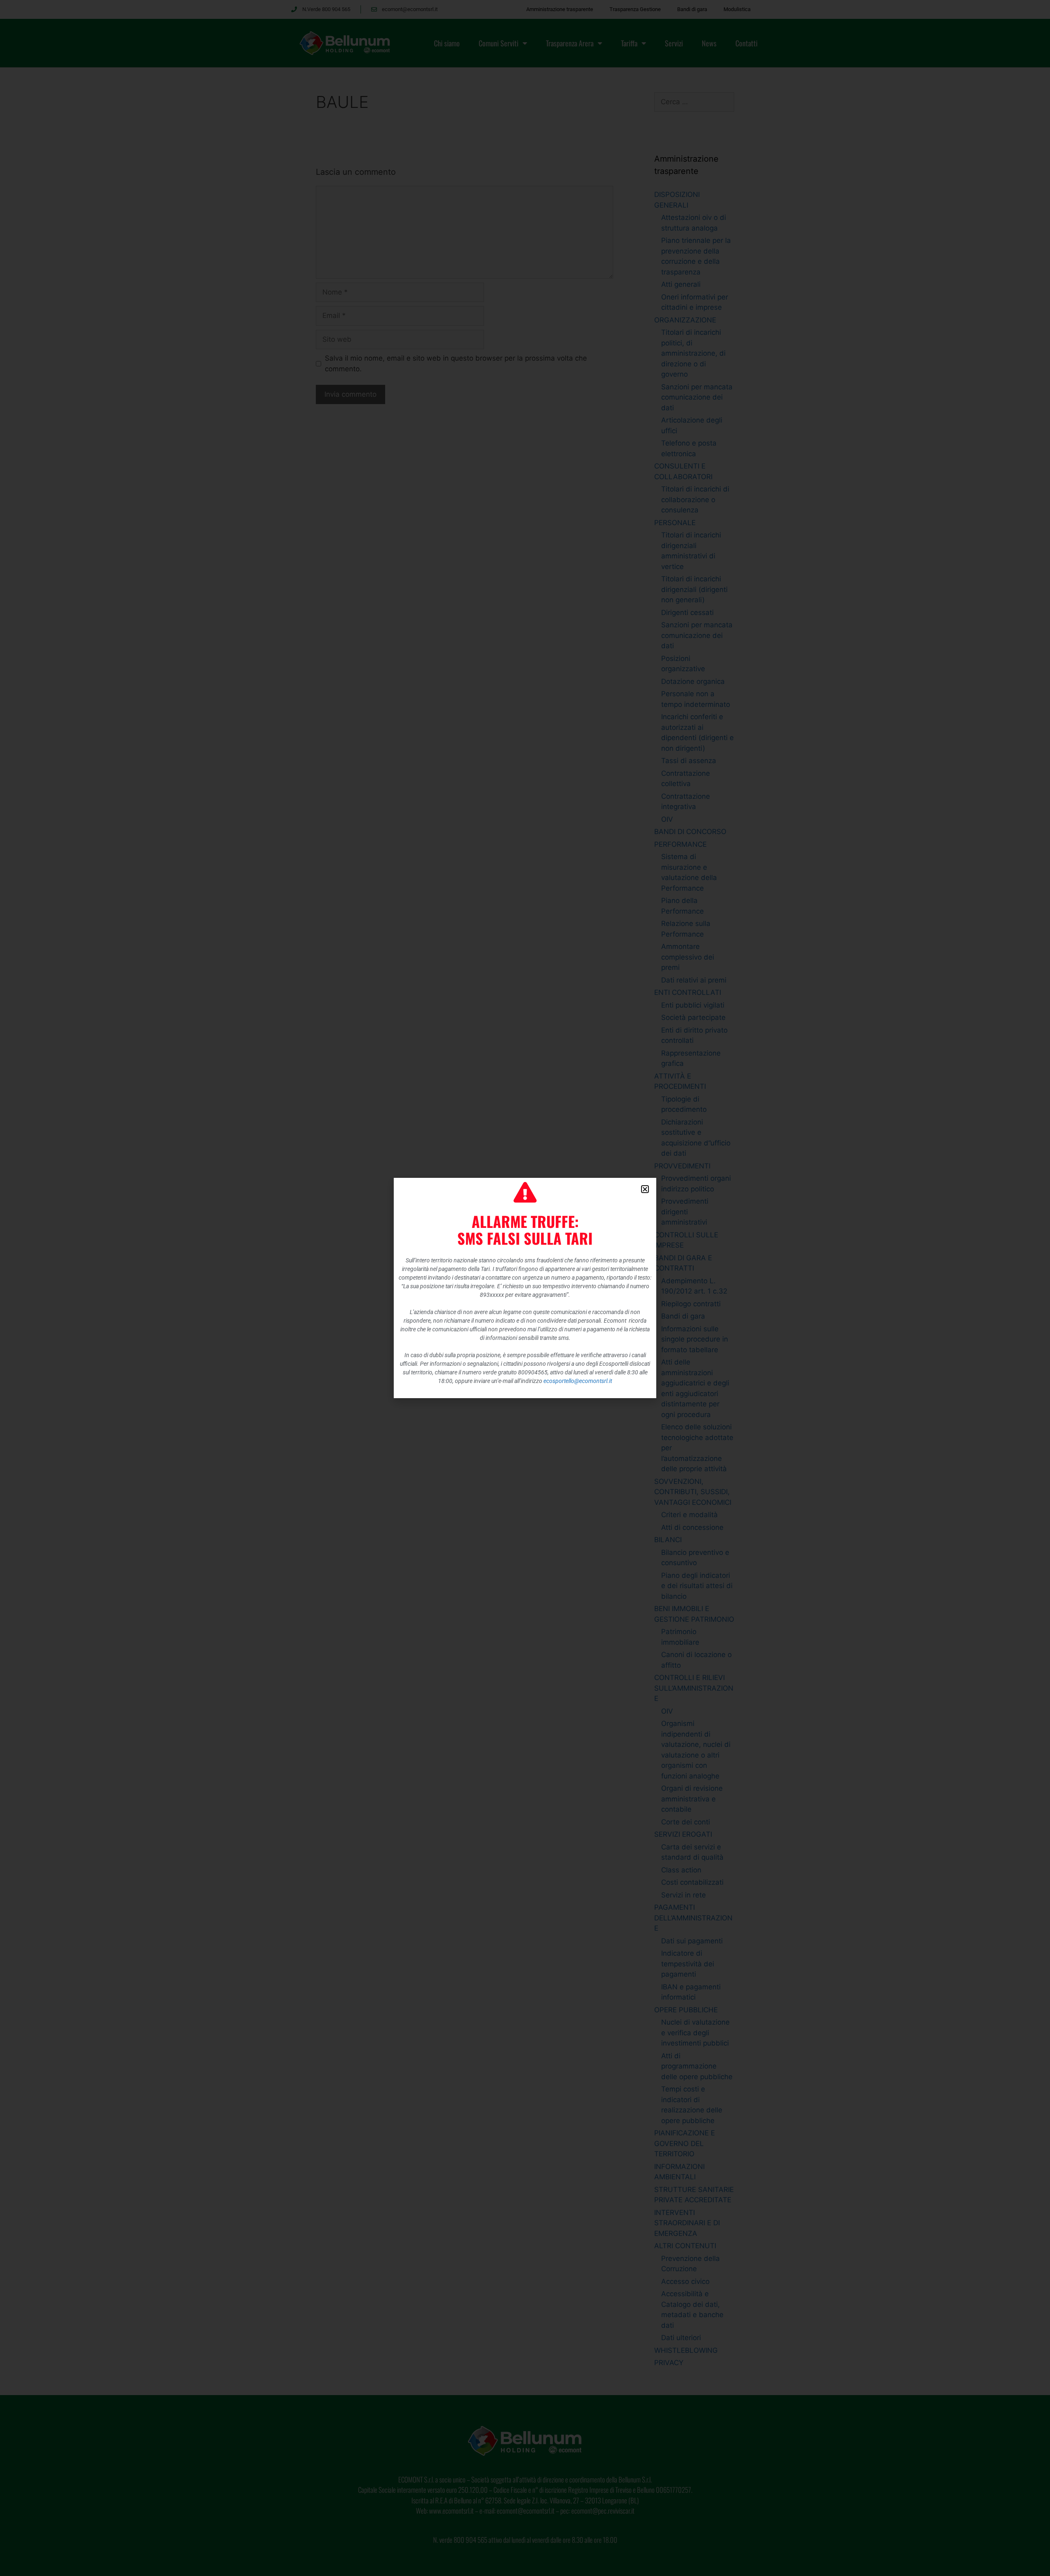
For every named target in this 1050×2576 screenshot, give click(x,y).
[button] (645, 1189)
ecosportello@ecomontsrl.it (578, 1381)
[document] (525, 1288)
